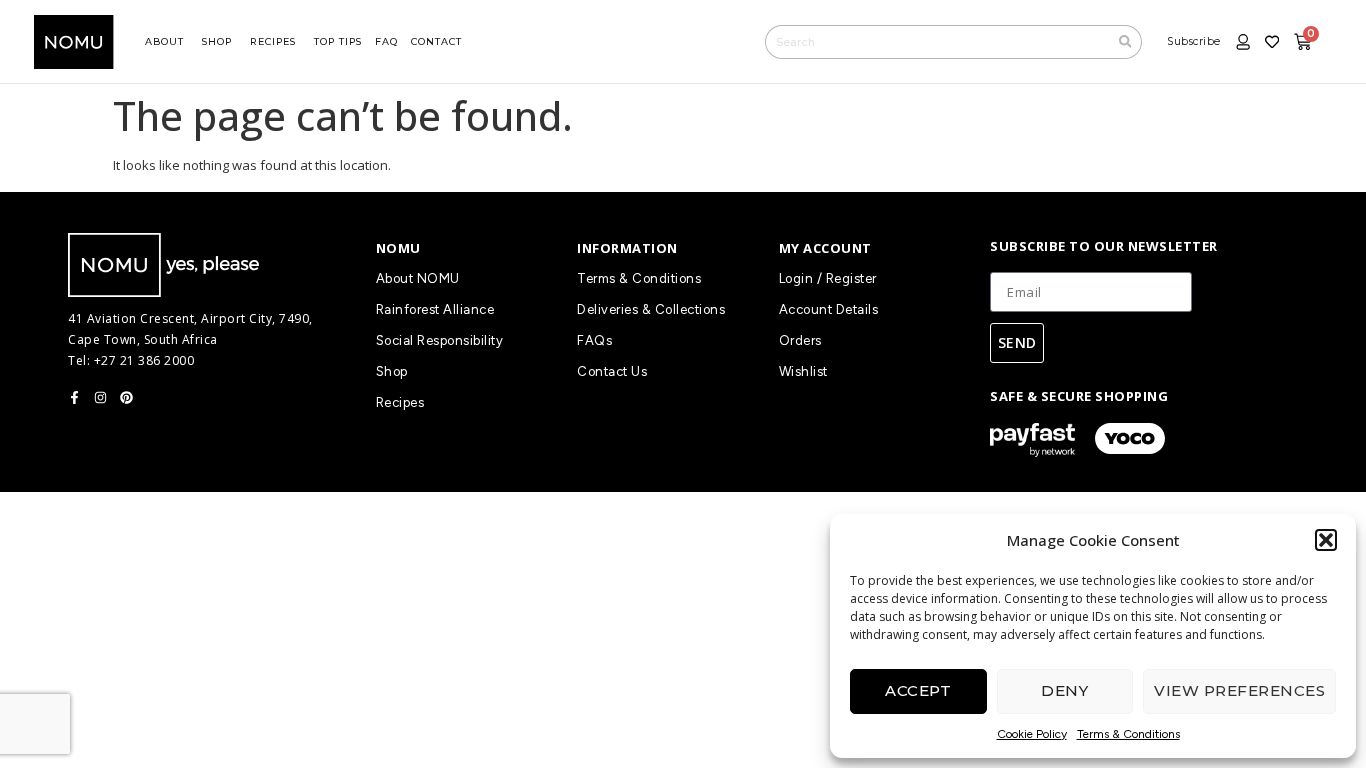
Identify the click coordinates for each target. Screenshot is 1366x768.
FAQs (594, 340)
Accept (918, 690)
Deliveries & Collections (651, 309)
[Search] (1126, 42)
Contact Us (612, 371)
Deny (1064, 690)
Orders (800, 340)
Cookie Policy (1032, 734)
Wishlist (803, 371)
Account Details (829, 309)
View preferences (1239, 690)
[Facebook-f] (74, 397)
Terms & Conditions (1128, 734)
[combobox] (937, 42)
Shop (392, 371)
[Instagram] (100, 397)
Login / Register (828, 278)
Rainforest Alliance (435, 309)
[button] (1326, 540)
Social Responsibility (440, 340)
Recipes (400, 402)
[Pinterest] (126, 397)
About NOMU (418, 278)
